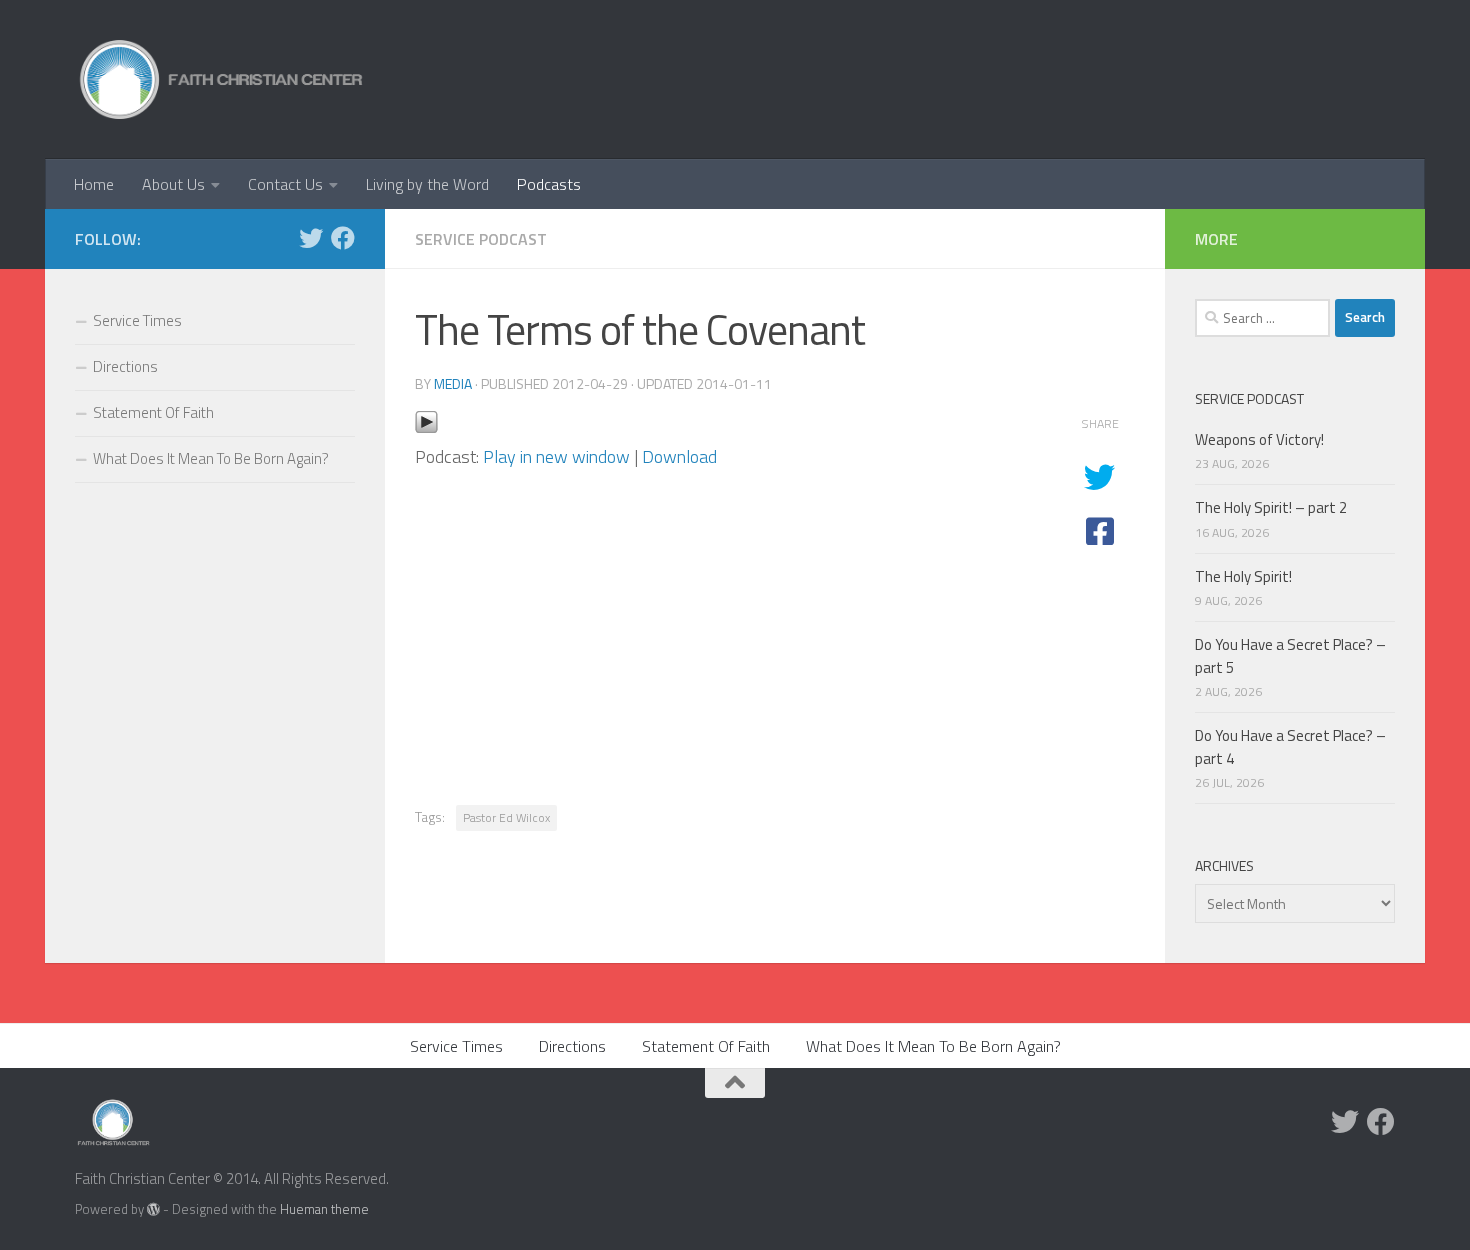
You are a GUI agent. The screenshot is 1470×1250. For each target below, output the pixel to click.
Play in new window (556, 456)
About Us (173, 184)
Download (679, 456)
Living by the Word (427, 184)
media (453, 383)
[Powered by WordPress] (153, 1209)
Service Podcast (481, 239)
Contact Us (285, 184)
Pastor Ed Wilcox (506, 817)
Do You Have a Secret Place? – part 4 (1290, 747)
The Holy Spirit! (1243, 576)
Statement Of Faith (153, 412)
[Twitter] (311, 238)
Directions (125, 366)
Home (94, 184)
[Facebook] (343, 238)
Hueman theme (324, 1209)
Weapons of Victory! (1259, 439)
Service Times (137, 320)
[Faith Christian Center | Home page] (221, 79)
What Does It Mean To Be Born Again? (211, 458)
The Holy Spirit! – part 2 (1271, 507)
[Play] (426, 427)
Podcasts (549, 184)
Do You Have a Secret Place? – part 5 (1290, 656)
